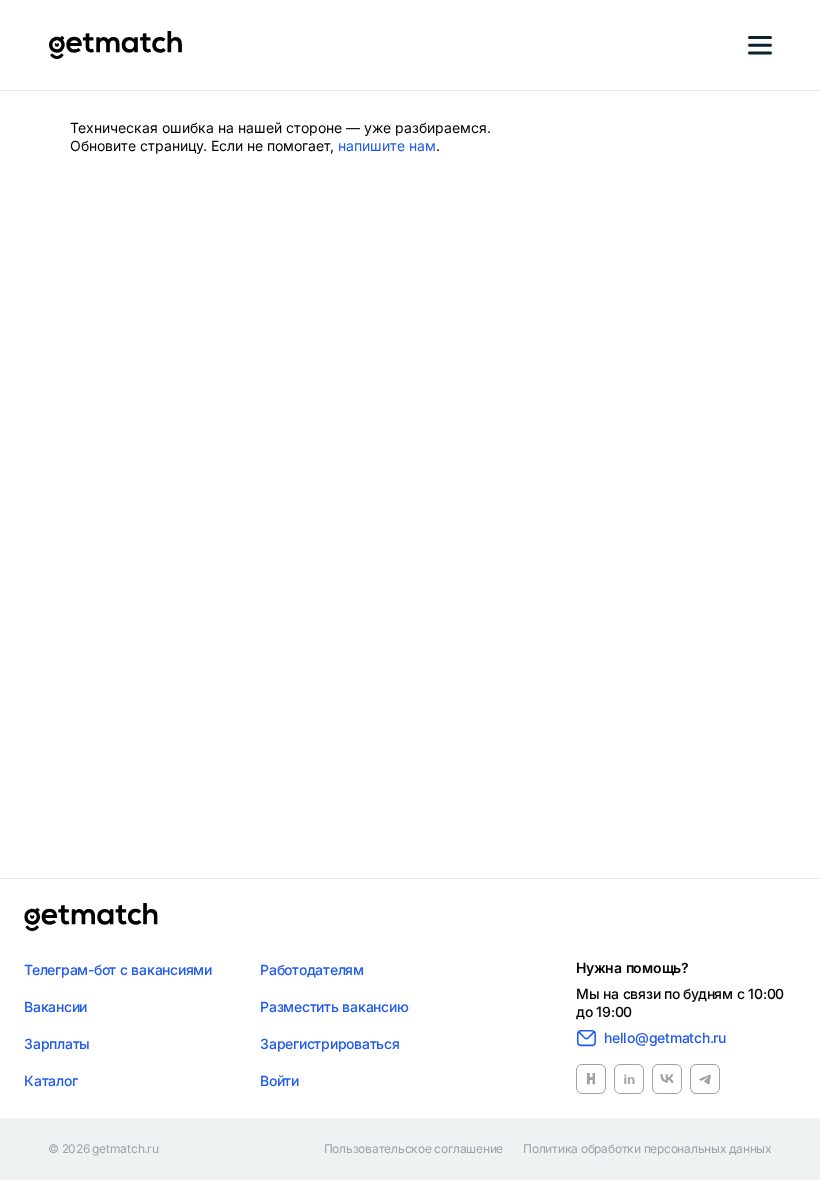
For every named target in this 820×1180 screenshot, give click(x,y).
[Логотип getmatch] (91, 917)
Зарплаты (57, 1043)
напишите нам (387, 145)
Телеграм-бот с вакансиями (118, 969)
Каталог (50, 1080)
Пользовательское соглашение (414, 1149)
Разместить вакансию (334, 1006)
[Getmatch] (115, 45)
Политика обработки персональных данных (647, 1149)
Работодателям (312, 969)
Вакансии (55, 1006)
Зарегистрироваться (330, 1043)
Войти (279, 1080)
